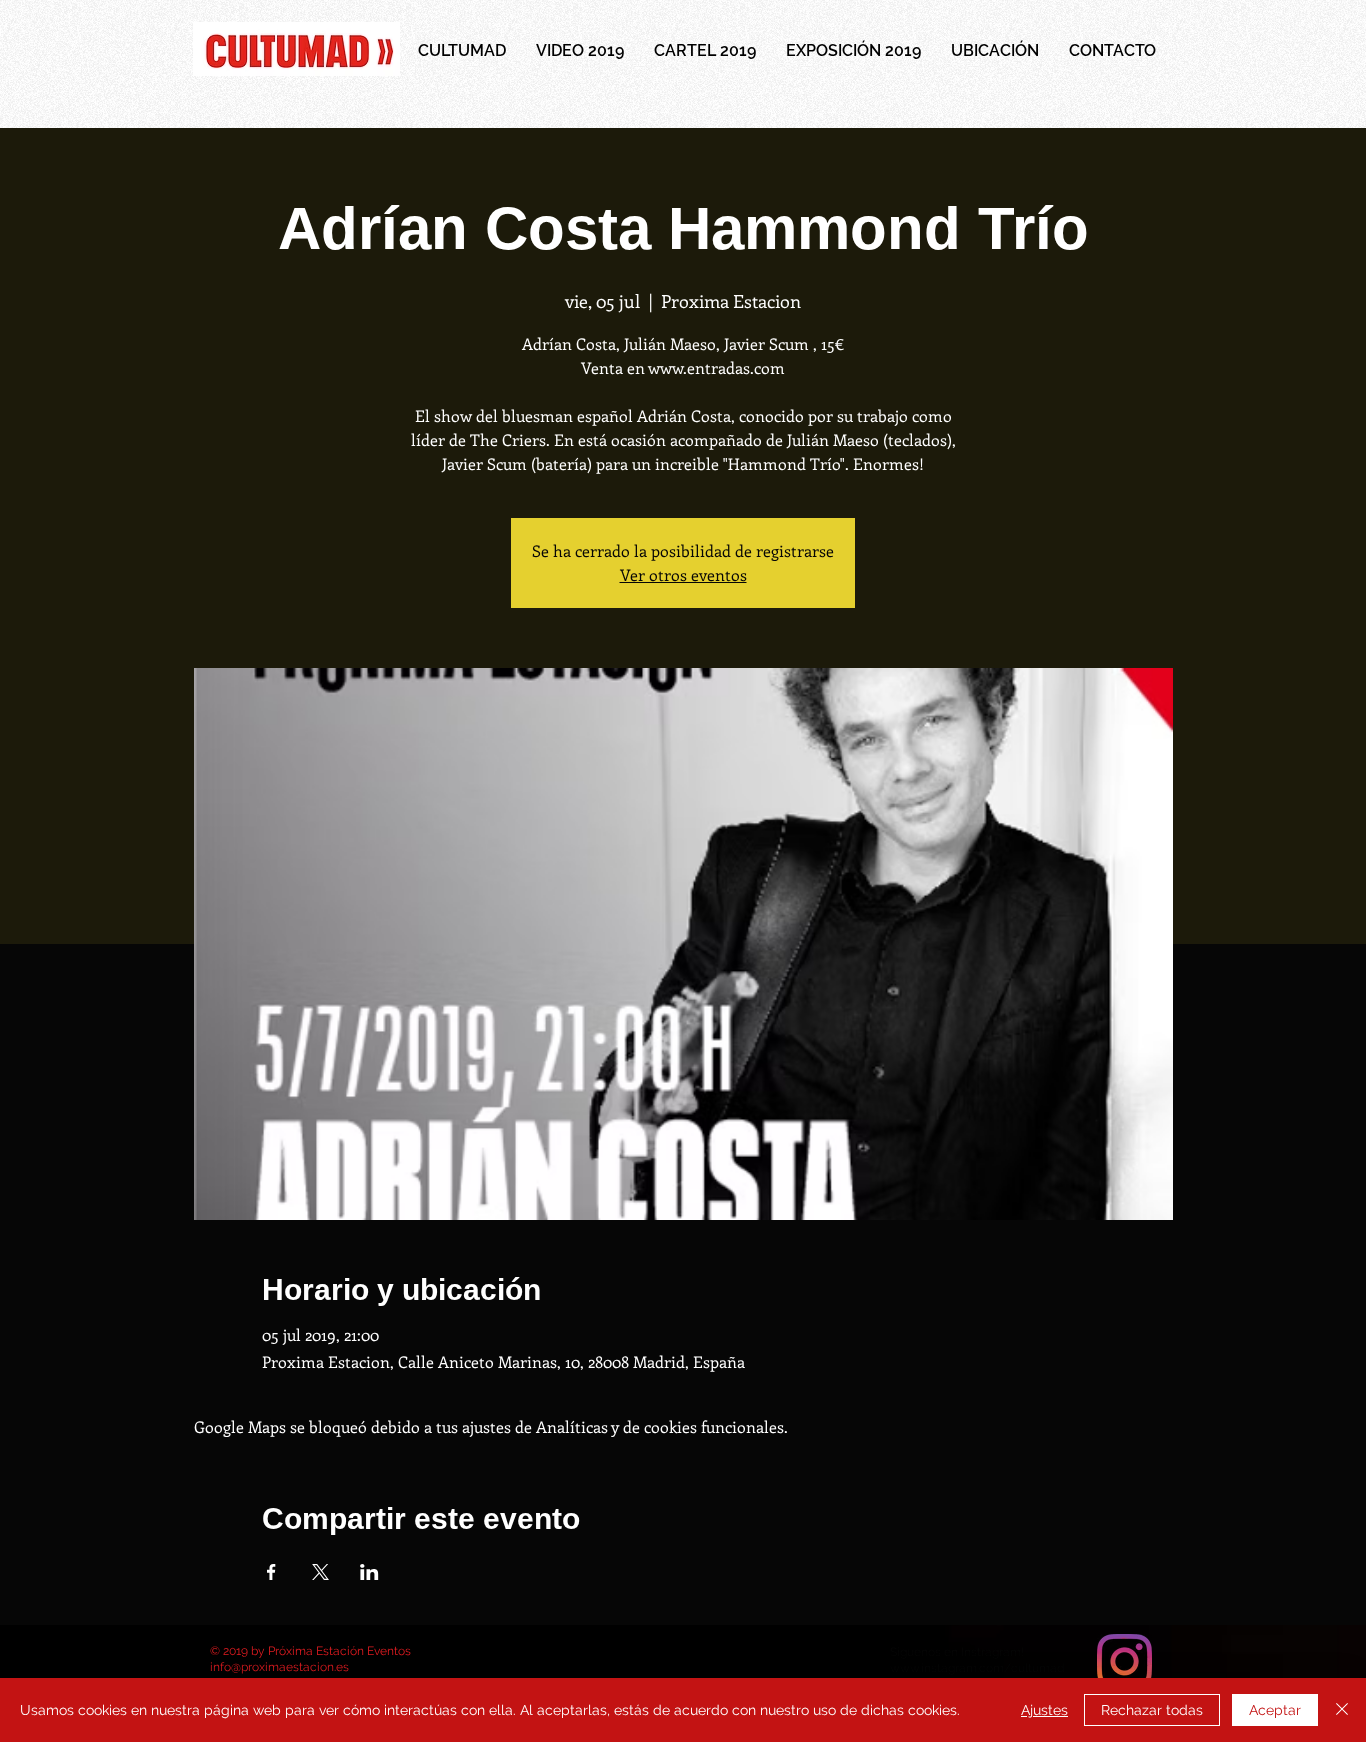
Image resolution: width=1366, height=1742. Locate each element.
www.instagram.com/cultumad (977, 1668)
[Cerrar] (1342, 1710)
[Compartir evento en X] (320, 1572)
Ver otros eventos (683, 574)
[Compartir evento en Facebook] (271, 1572)
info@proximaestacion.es (279, 1667)
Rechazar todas (1152, 1710)
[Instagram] (1124, 1661)
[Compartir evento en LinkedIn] (369, 1572)
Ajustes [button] (1044, 1710)
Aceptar (1275, 1710)
